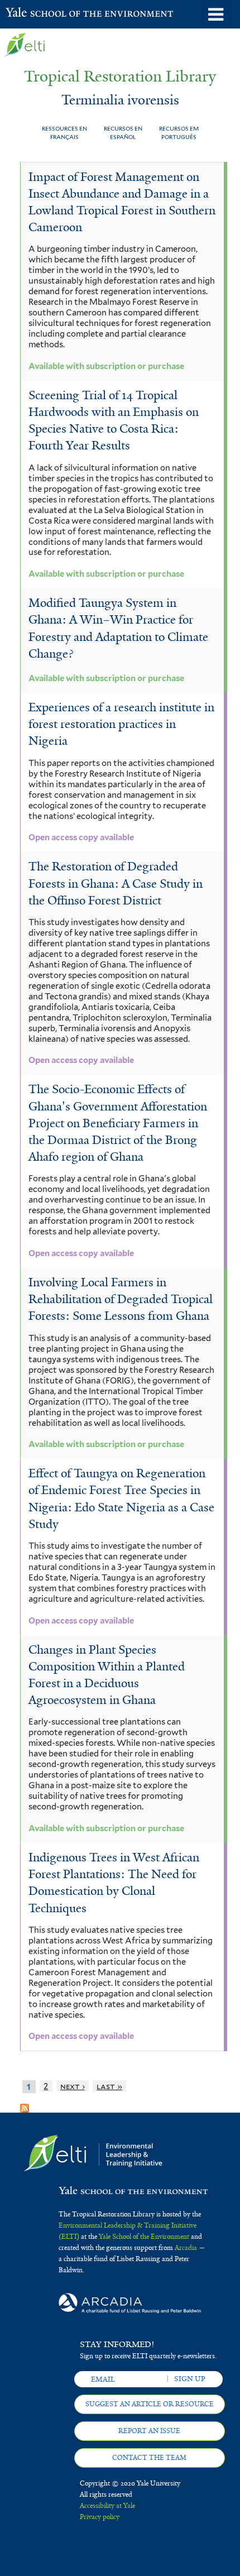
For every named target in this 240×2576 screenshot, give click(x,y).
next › (73, 2086)
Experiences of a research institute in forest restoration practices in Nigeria (121, 724)
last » (109, 2086)
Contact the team (149, 2458)
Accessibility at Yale (107, 2506)
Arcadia (186, 2248)
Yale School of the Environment (33, 13)
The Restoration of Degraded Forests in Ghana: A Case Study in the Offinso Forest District (116, 883)
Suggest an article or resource (150, 2404)
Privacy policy (100, 2517)
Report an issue (149, 2431)
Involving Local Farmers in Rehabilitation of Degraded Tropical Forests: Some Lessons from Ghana (121, 1299)
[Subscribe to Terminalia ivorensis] (25, 2104)
